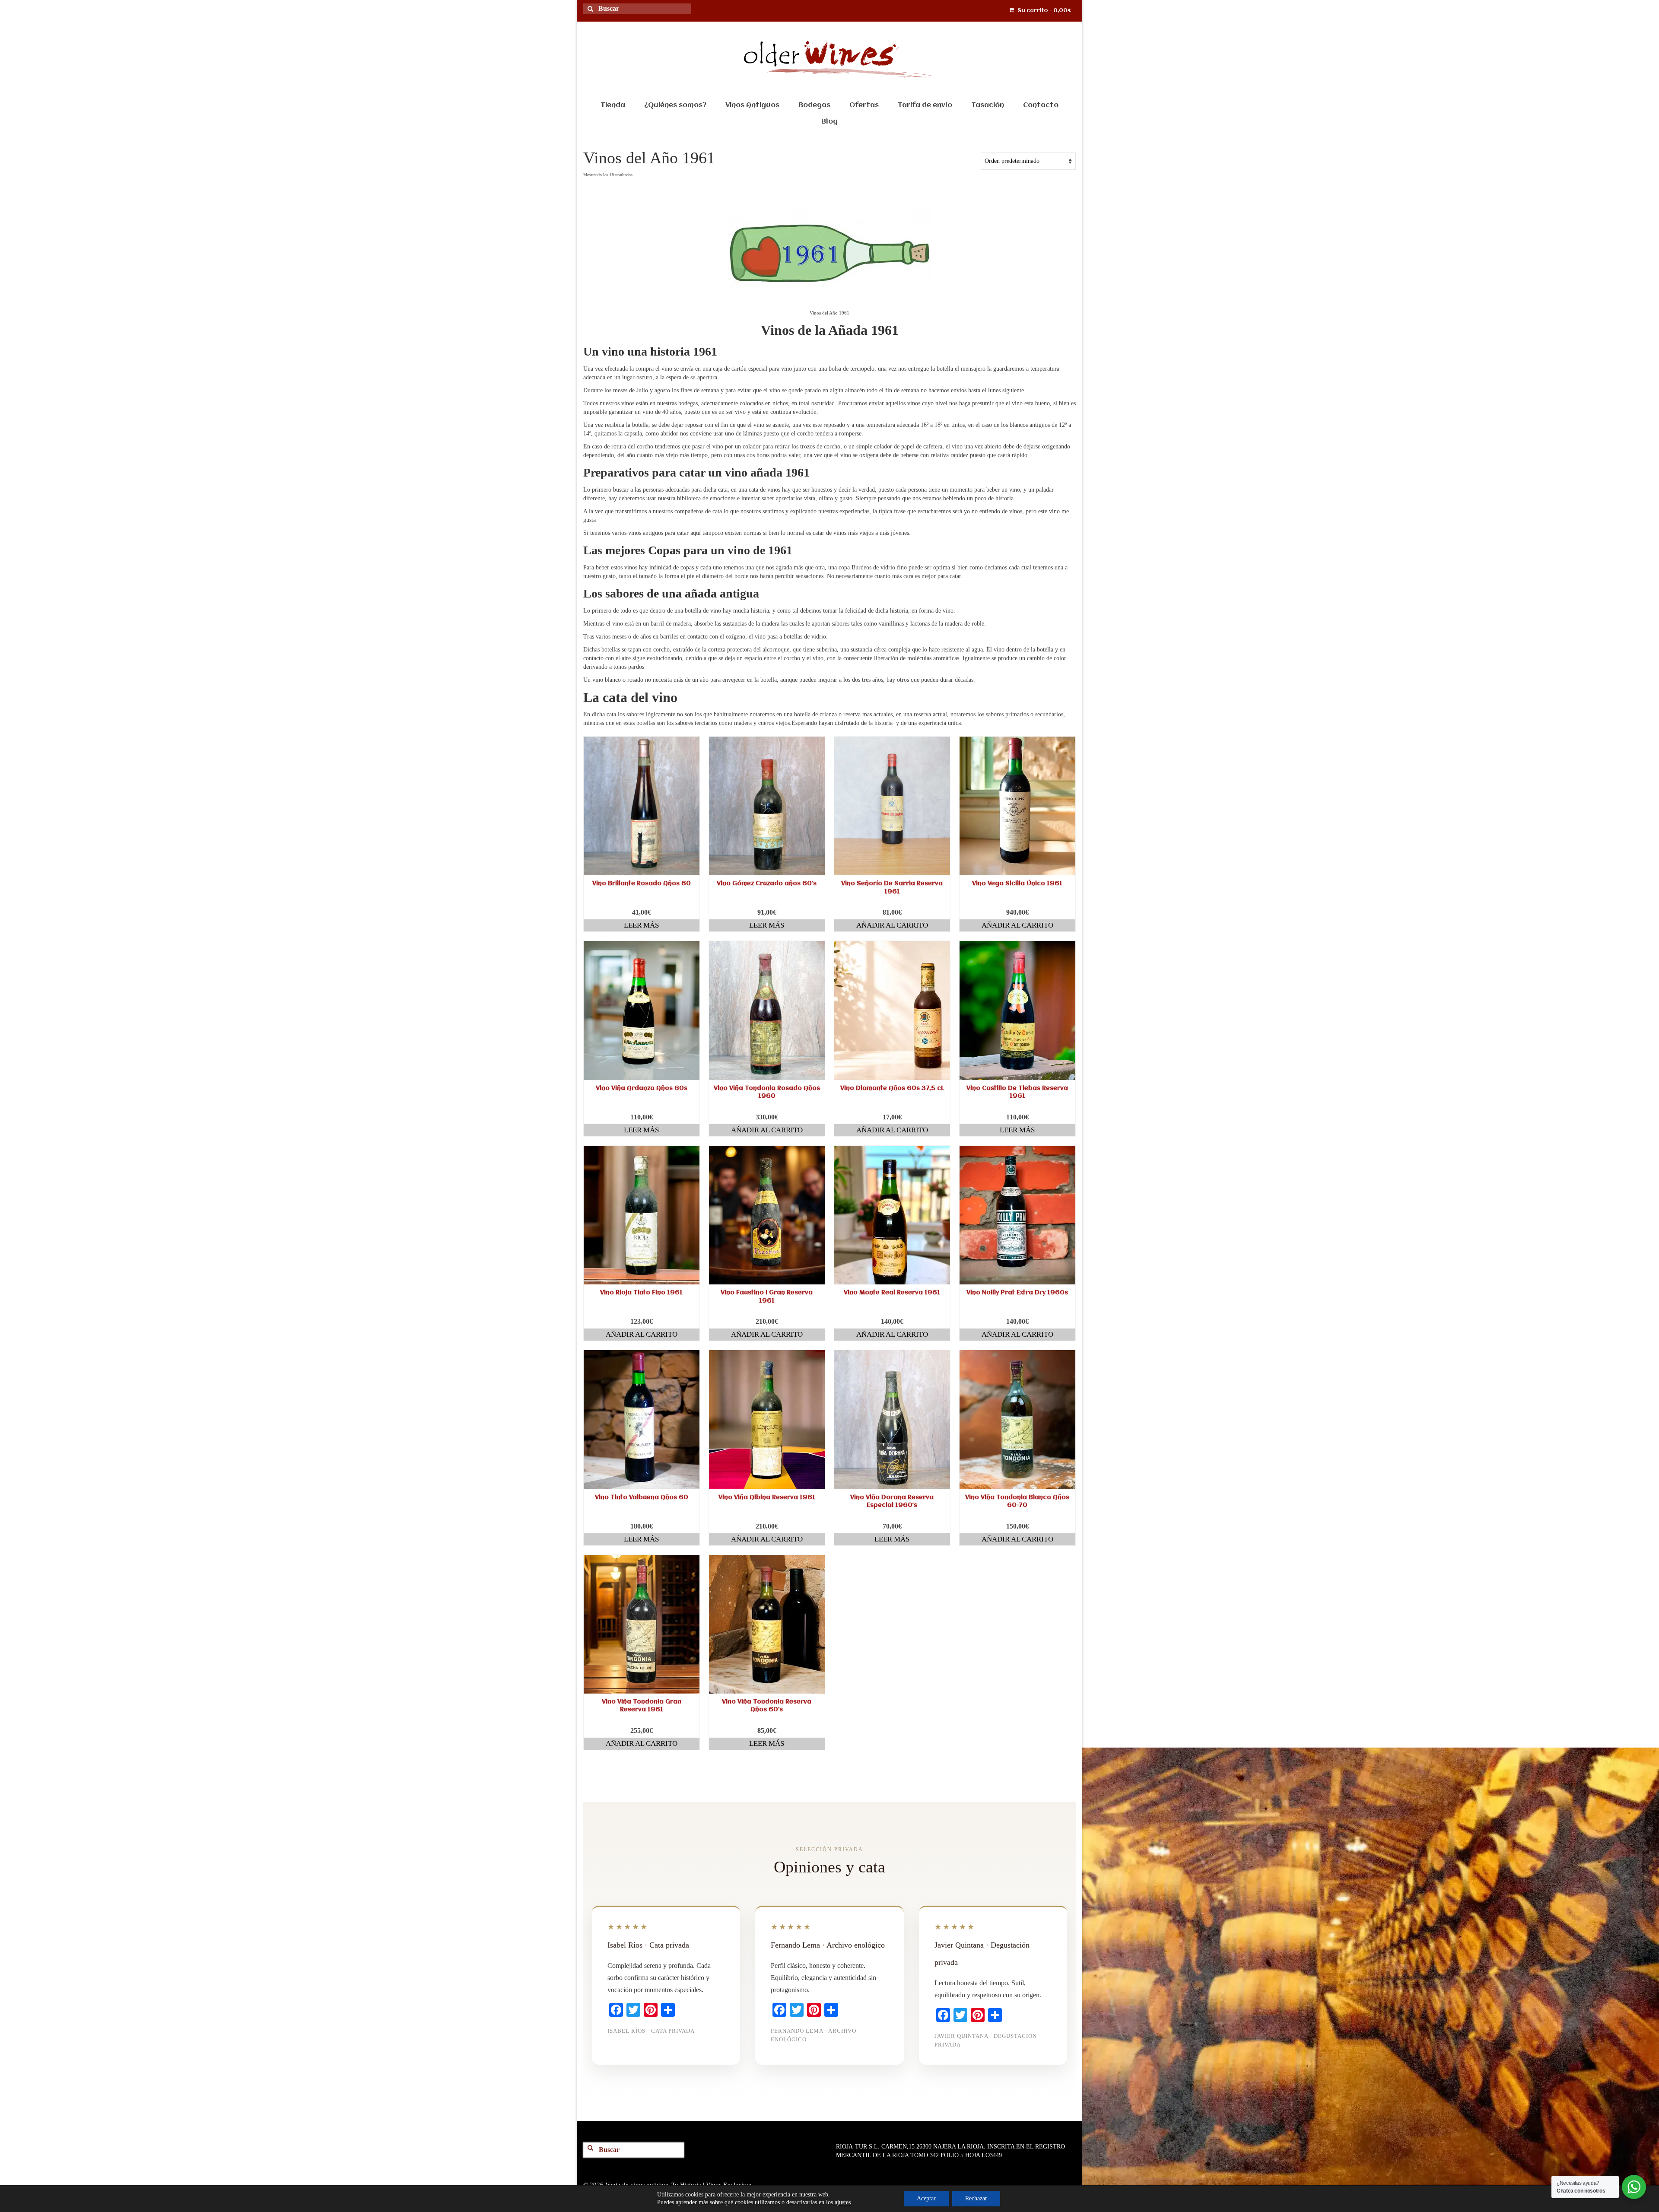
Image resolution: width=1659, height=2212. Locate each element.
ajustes (843, 2202)
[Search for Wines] (594, 14)
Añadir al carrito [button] (892, 925)
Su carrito (1044, 11)
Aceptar (926, 2198)
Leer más (641, 925)
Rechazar (976, 2198)
